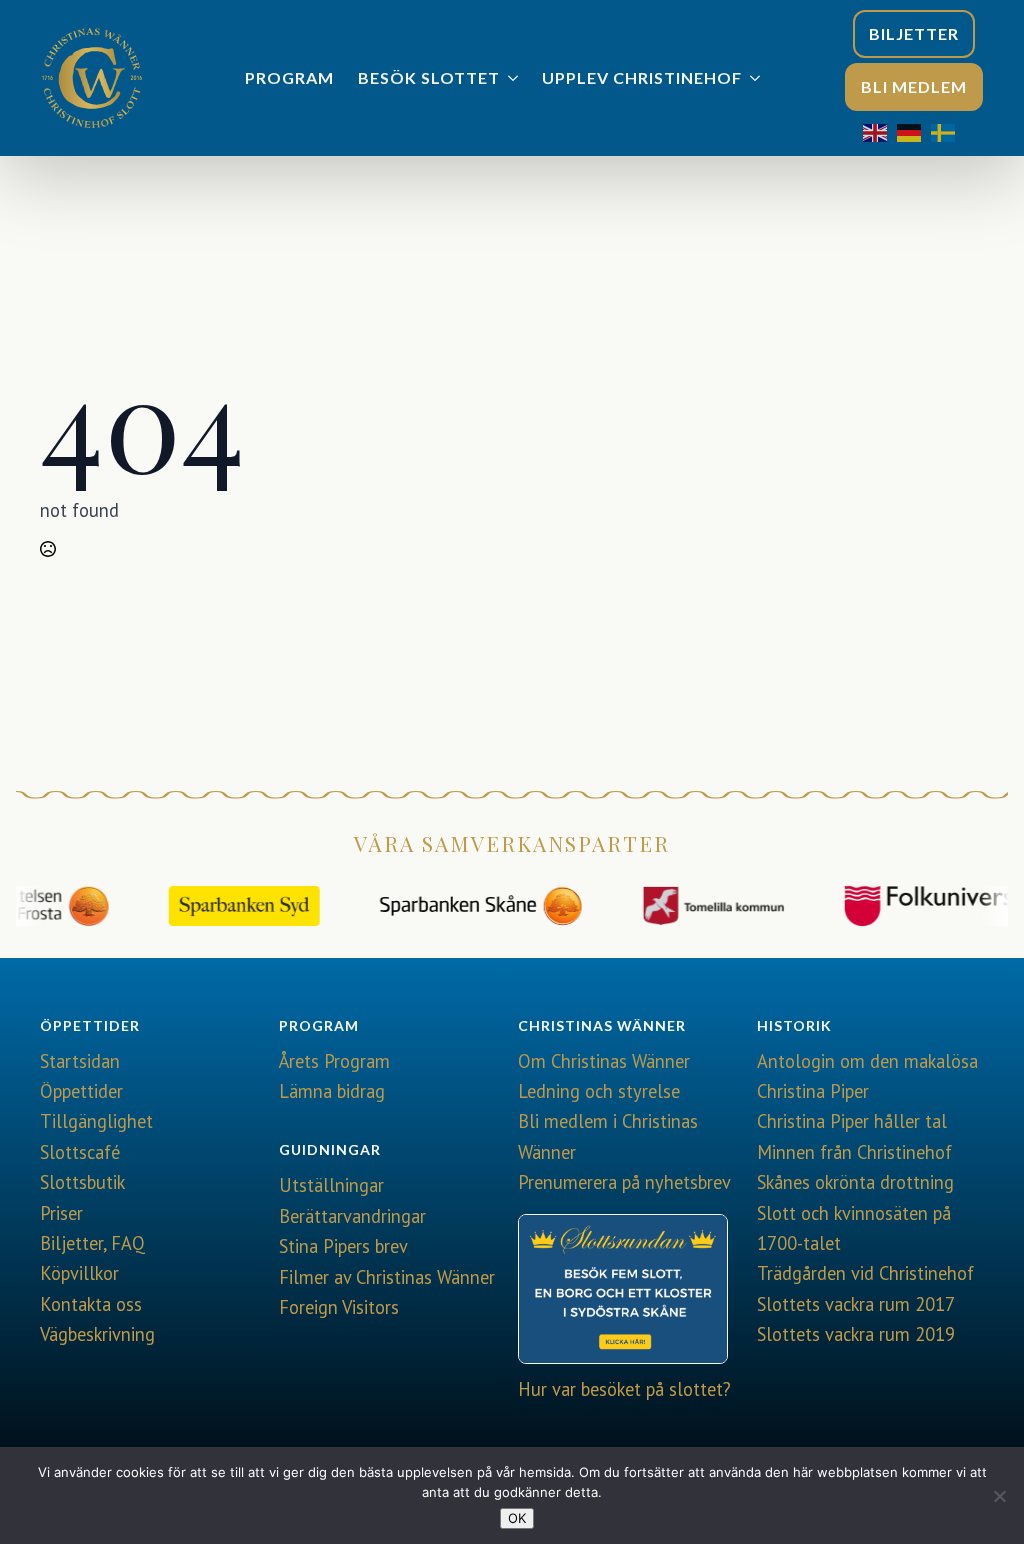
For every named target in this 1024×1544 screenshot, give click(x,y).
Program (289, 77)
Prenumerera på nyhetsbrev (624, 1182)
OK (517, 1518)
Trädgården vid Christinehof (865, 1273)
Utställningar (331, 1185)
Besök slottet (429, 77)
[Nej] (999, 1496)
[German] (914, 131)
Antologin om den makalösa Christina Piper (867, 1076)
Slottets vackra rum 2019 (856, 1334)
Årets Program (334, 1061)
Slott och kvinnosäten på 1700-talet (854, 1228)
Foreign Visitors (339, 1307)
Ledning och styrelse (599, 1091)
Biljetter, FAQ (92, 1243)
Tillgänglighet (96, 1121)
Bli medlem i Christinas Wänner (608, 1136)
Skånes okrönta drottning (855, 1182)
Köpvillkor (79, 1273)
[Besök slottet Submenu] (515, 78)
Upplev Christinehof (642, 77)
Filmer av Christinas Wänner (387, 1277)
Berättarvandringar (352, 1216)
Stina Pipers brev (343, 1246)
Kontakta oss (91, 1304)
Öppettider (81, 1091)
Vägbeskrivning (97, 1334)
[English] (880, 131)
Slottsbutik (82, 1182)
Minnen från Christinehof (854, 1152)
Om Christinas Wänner (604, 1061)
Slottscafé (80, 1152)
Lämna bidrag (332, 1091)
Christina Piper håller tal (852, 1121)
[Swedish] (948, 131)
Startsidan (80, 1061)
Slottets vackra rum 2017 (856, 1304)
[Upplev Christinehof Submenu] (757, 78)
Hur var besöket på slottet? (624, 1389)
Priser (61, 1213)
